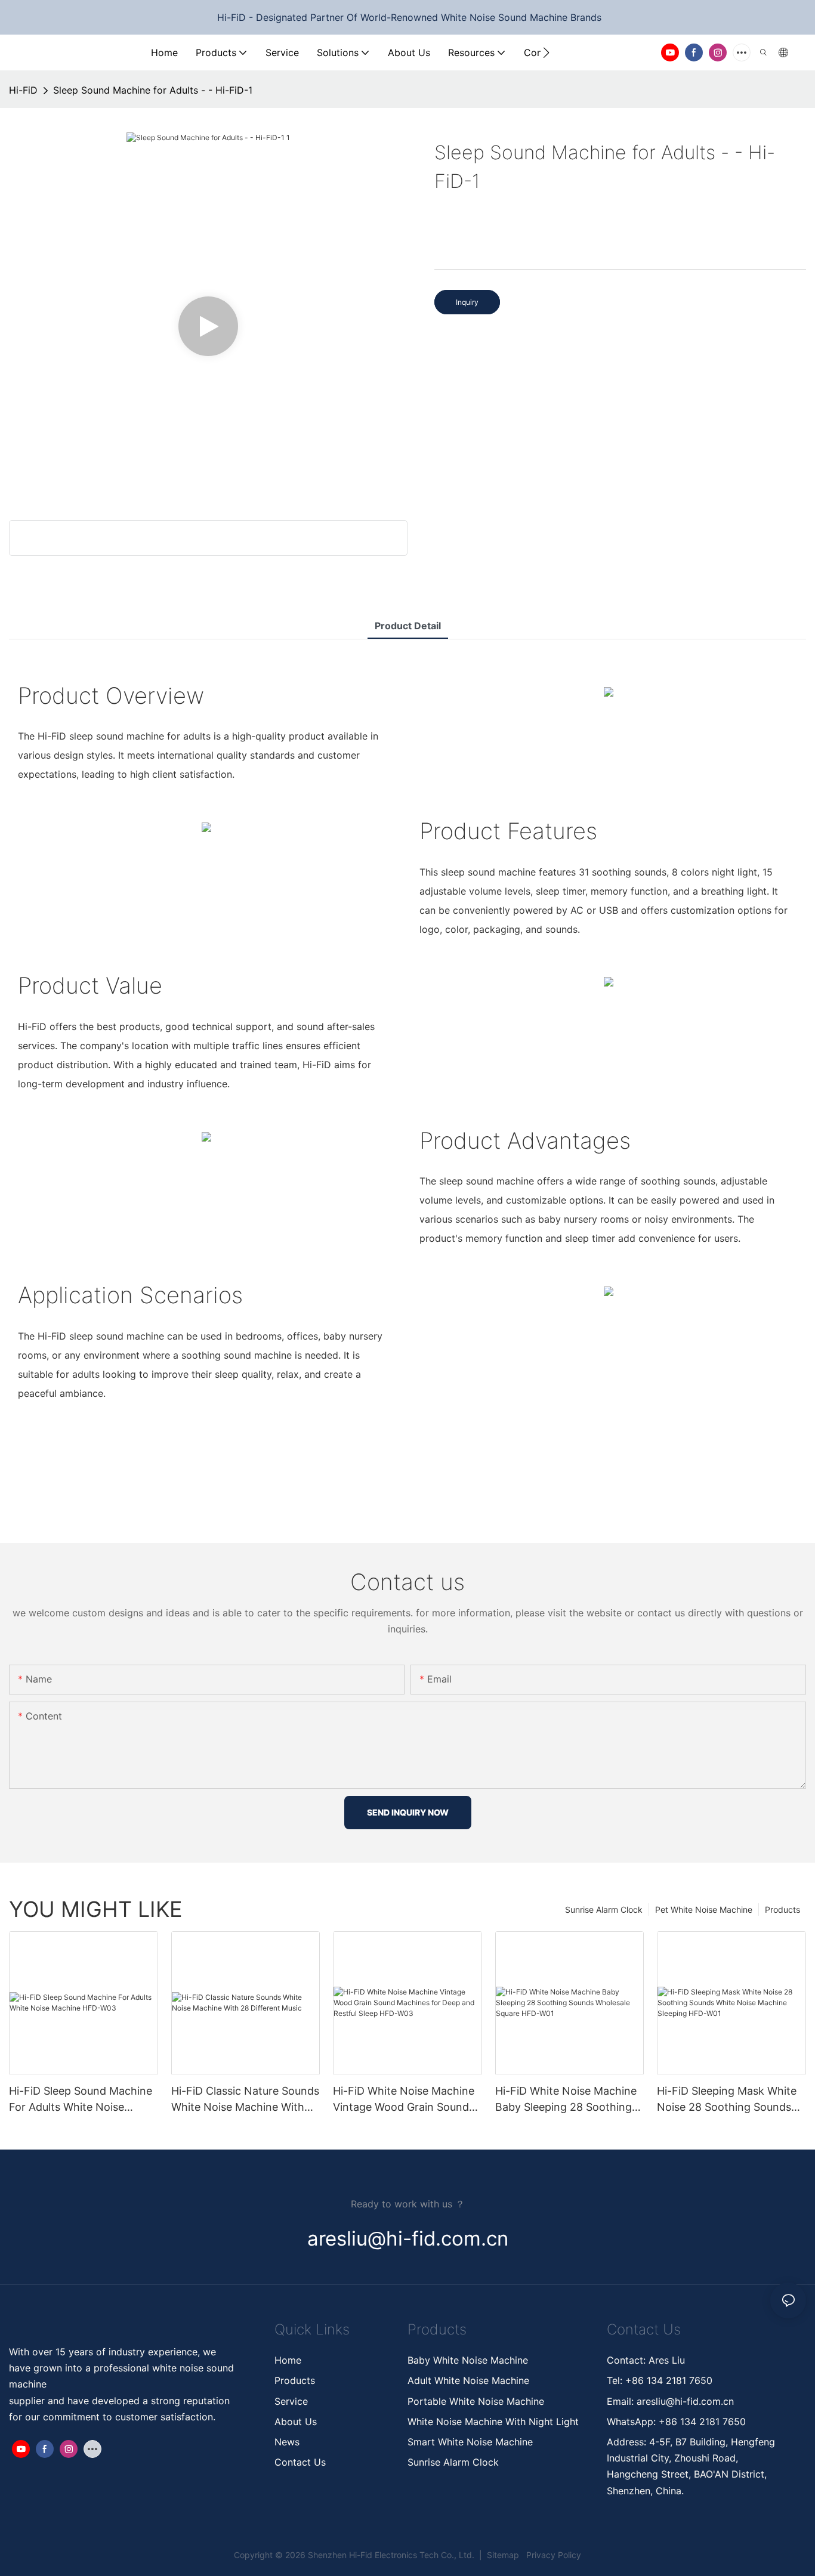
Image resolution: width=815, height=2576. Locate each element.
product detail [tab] (408, 626)
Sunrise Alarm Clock (604, 1909)
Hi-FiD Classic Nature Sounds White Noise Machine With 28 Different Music (245, 2100)
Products (782, 1909)
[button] (546, 52)
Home (288, 2360)
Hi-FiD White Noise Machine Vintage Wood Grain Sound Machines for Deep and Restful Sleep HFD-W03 (404, 2100)
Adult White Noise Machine (468, 2380)
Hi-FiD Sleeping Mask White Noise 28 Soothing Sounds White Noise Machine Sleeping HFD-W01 (727, 2100)
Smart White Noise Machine (470, 2442)
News (287, 2442)
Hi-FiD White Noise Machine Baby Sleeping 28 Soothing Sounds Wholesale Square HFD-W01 (566, 2100)
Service (291, 2401)
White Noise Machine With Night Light (493, 2422)
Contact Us (300, 2462)
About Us (296, 2422)
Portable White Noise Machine (477, 2401)
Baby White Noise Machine (468, 2360)
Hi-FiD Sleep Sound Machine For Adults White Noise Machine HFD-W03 (81, 2100)
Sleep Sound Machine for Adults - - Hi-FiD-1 (153, 90)
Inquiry (467, 302)
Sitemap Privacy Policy (533, 2555)
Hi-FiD (23, 90)
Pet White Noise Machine (704, 1909)
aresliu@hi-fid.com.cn (684, 2401)
